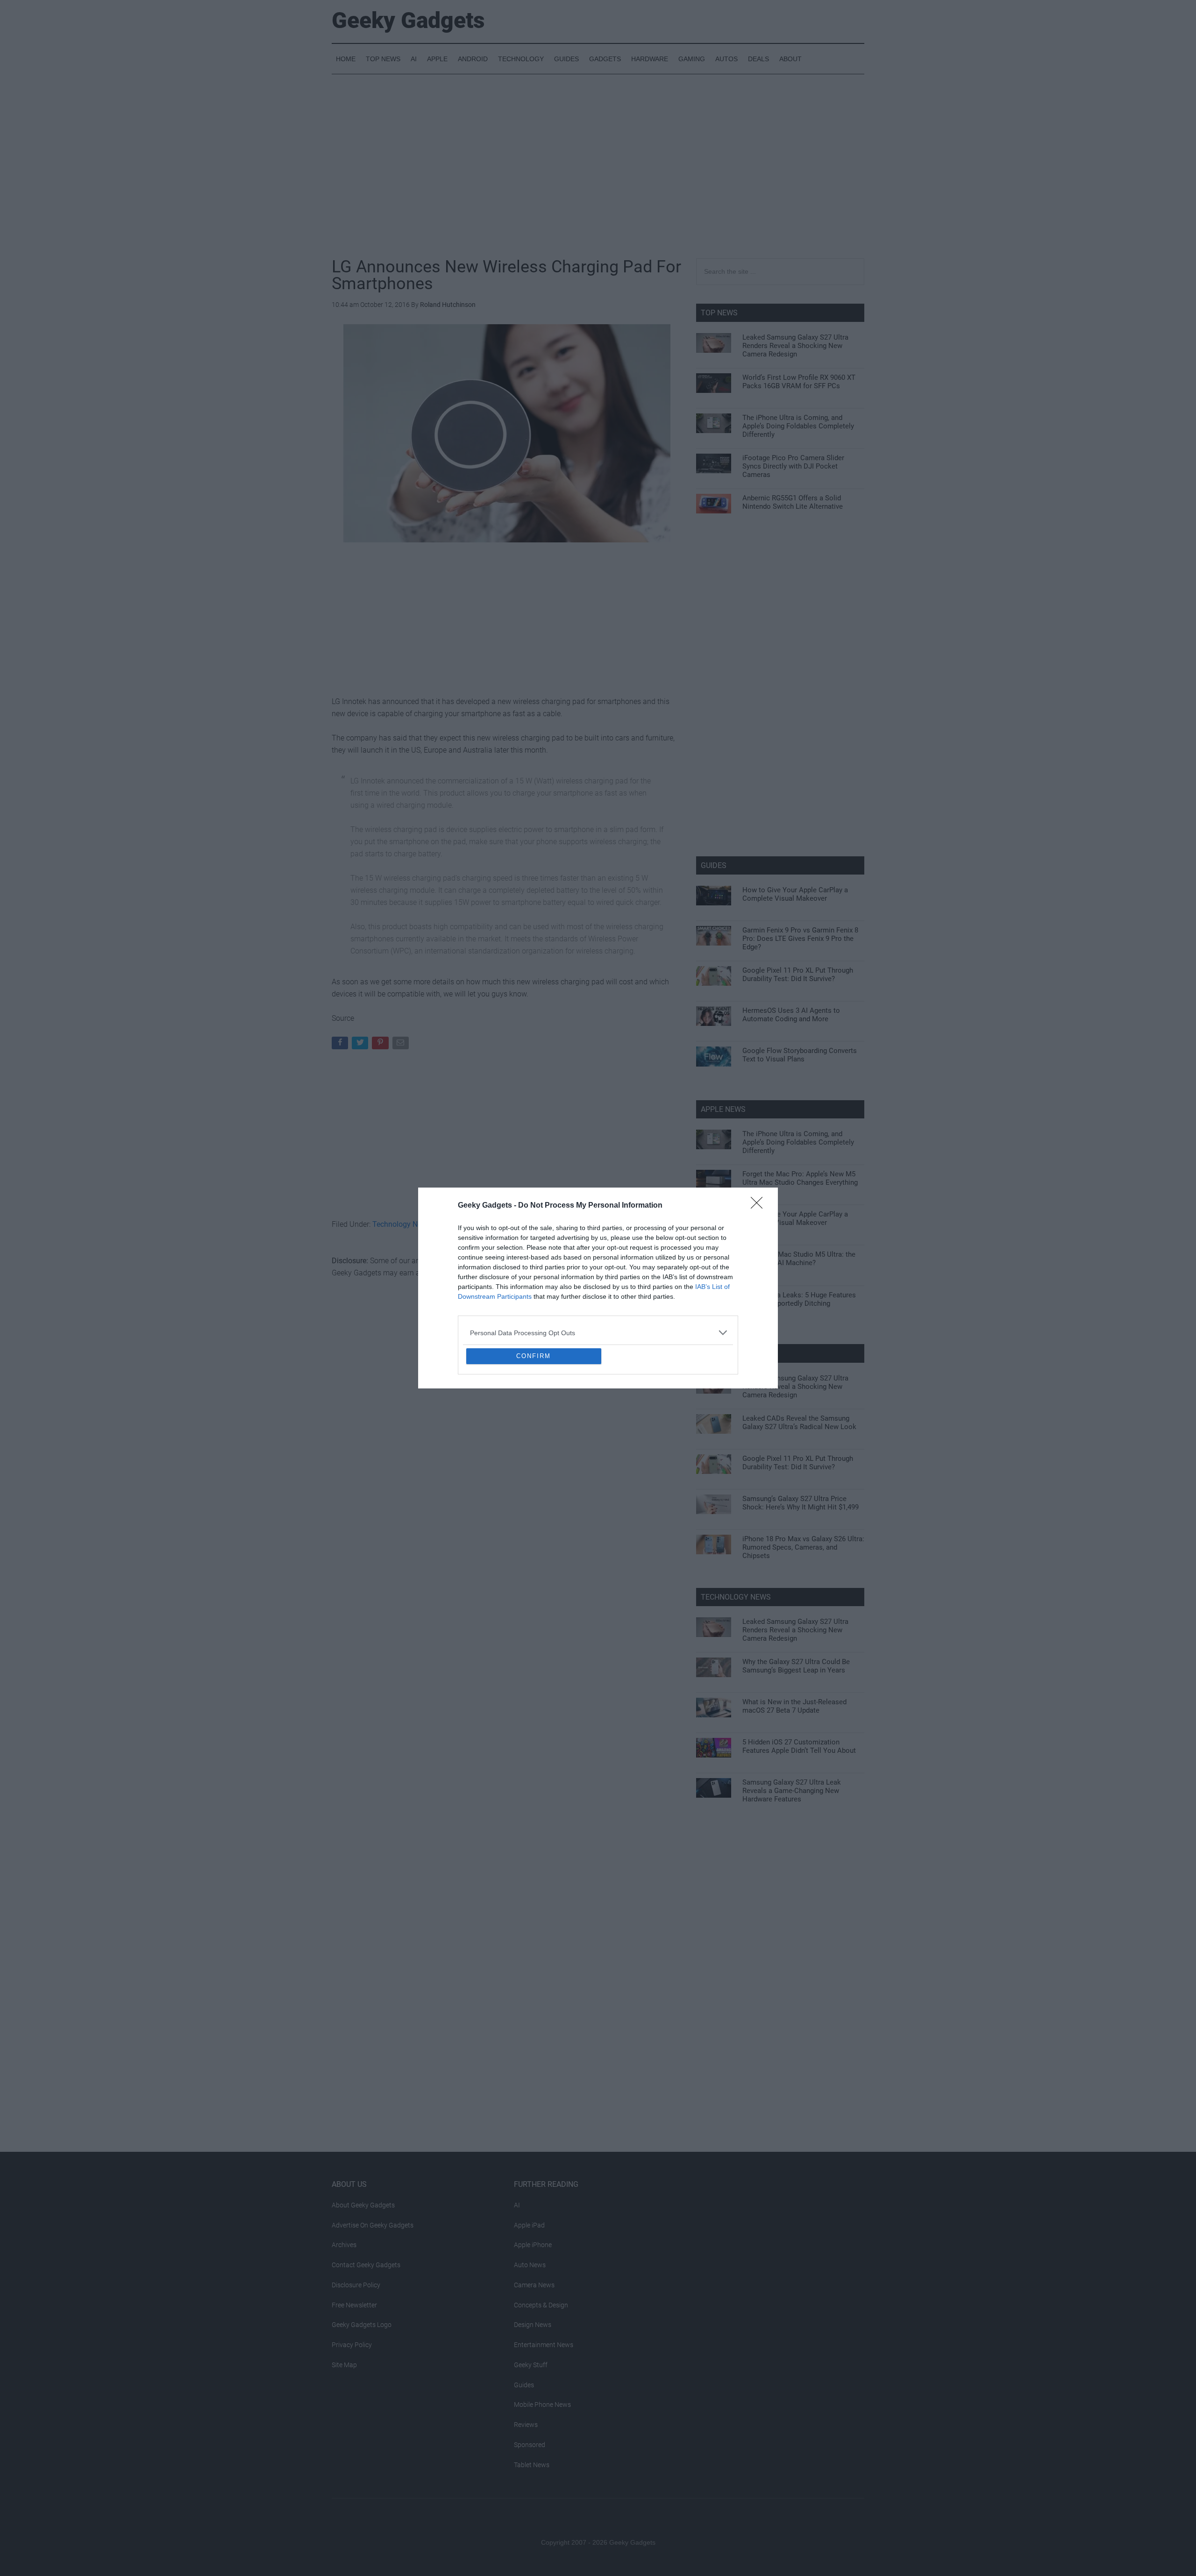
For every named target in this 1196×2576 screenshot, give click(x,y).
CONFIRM (534, 1424)
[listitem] (598, 1265)
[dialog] (598, 1288)
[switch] (714, 1285)
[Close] (760, 1138)
